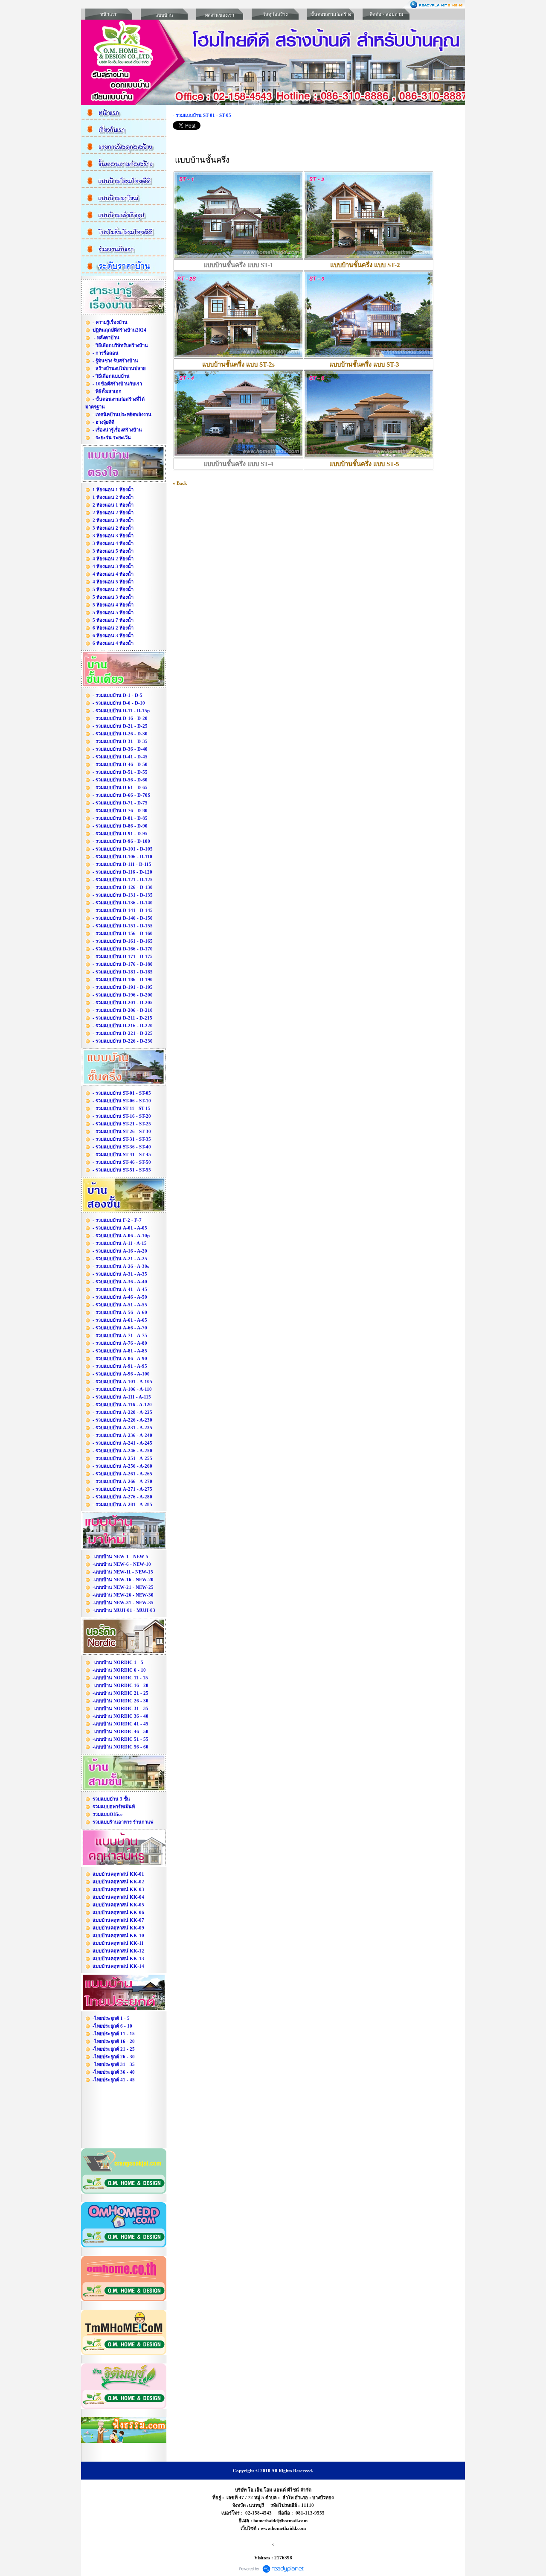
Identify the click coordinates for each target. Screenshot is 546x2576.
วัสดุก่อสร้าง (275, 14)
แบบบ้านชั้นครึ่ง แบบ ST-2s (238, 364)
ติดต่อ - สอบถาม (386, 14)
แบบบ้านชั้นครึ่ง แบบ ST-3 (364, 364)
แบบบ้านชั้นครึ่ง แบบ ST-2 (365, 265)
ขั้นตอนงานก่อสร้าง (331, 14)
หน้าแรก (109, 14)
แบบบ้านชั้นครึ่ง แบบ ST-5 (364, 464)
